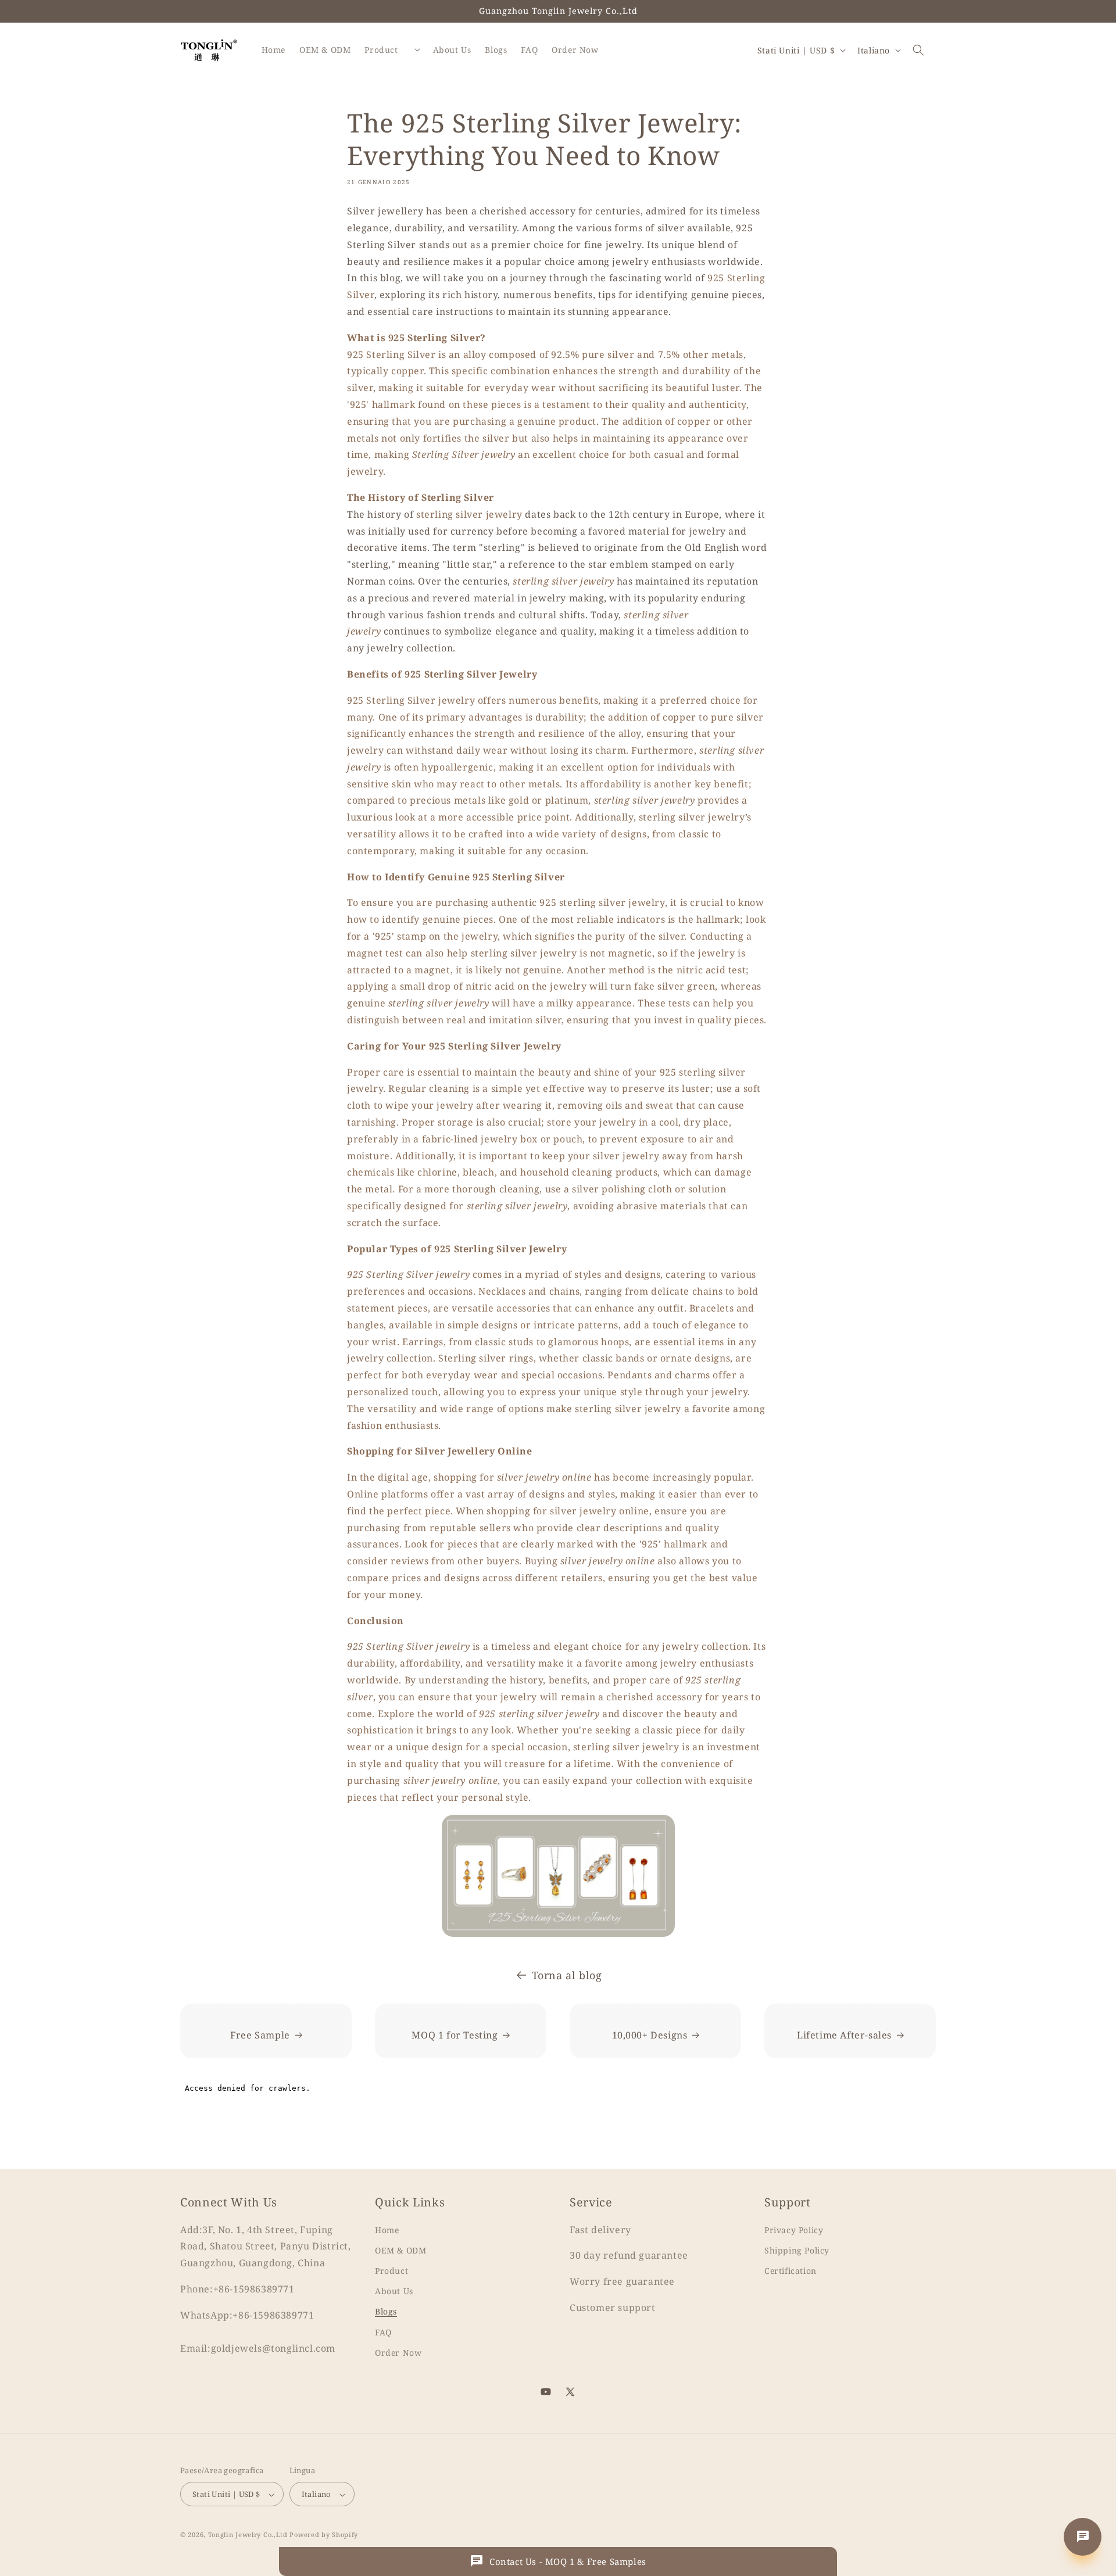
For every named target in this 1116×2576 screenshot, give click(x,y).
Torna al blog (567, 1975)
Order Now (398, 2352)
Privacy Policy (794, 2229)
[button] (918, 50)
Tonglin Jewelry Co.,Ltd (248, 2535)
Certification (791, 2270)
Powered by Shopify (324, 2535)
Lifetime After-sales (844, 2035)
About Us (394, 2290)
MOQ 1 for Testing (455, 2035)
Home (387, 2229)
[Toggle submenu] (417, 50)
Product (391, 2270)
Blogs (386, 2311)
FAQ (383, 2332)
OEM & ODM (400, 2250)
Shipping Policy (797, 2250)
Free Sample (260, 2035)
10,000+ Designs (650, 2035)
